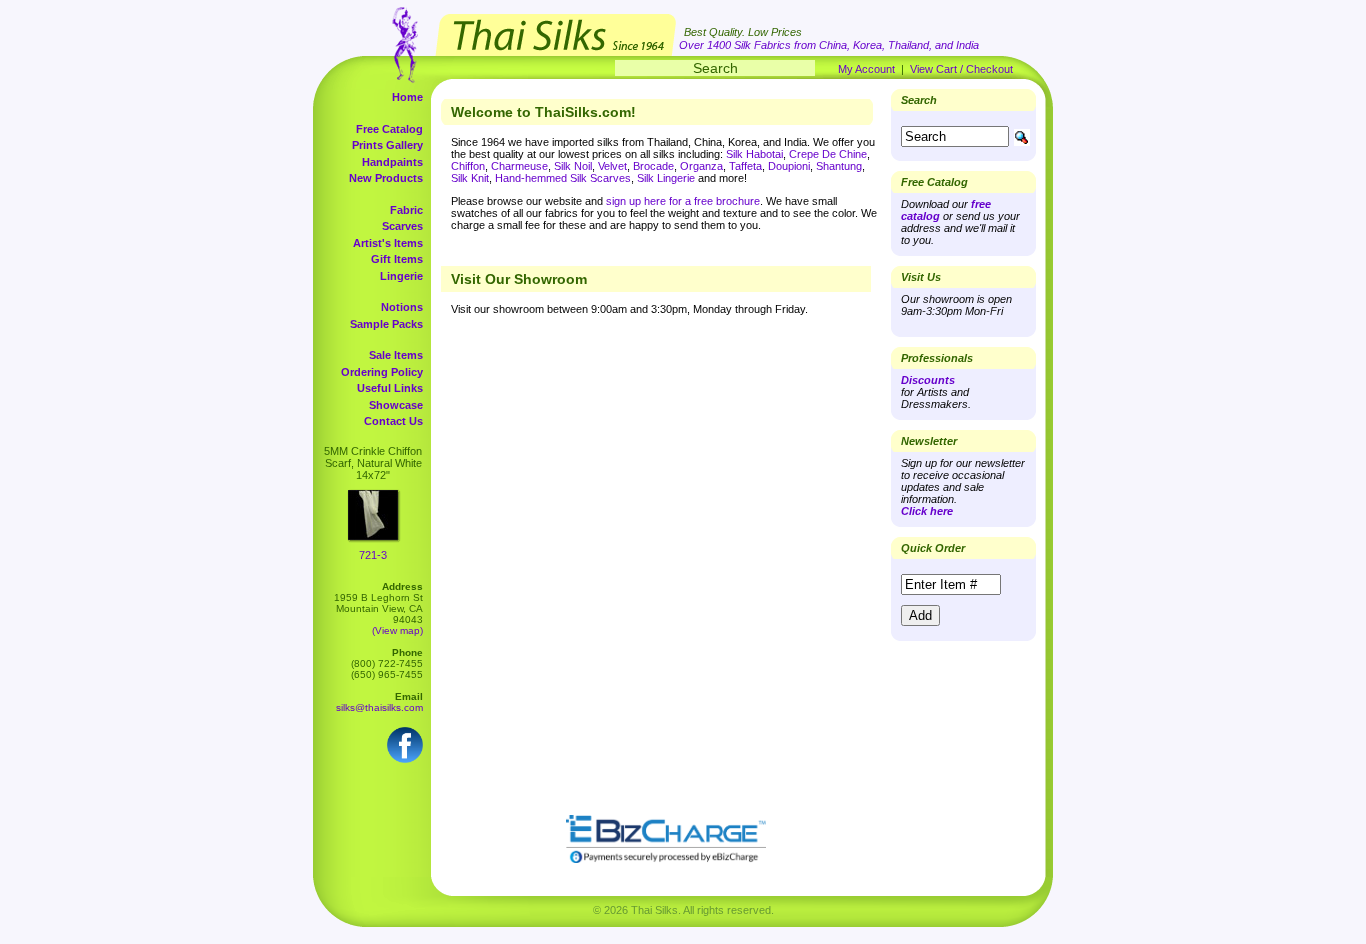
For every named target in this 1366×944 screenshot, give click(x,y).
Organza (701, 166)
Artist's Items (388, 243)
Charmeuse (519, 166)
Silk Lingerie (666, 178)
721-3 (373, 555)
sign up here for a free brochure (683, 201)
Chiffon (468, 166)
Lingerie (401, 276)
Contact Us (393, 421)
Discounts (928, 380)
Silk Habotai (754, 154)
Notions (402, 307)
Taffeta (745, 166)
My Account (866, 69)
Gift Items (397, 259)
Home (407, 97)
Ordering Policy (382, 372)
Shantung (839, 166)
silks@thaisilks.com (379, 707)
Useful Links (390, 388)
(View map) (397, 630)
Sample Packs (386, 324)
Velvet (612, 166)
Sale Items (396, 355)
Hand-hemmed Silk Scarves (563, 178)
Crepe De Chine (828, 154)
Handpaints (392, 162)
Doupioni (789, 166)
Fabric (406, 210)
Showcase (396, 405)
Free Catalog (389, 129)
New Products (386, 178)
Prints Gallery (387, 145)
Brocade (653, 166)
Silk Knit (470, 178)
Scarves (402, 226)
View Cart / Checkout (961, 69)
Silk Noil (573, 166)
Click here (927, 511)
